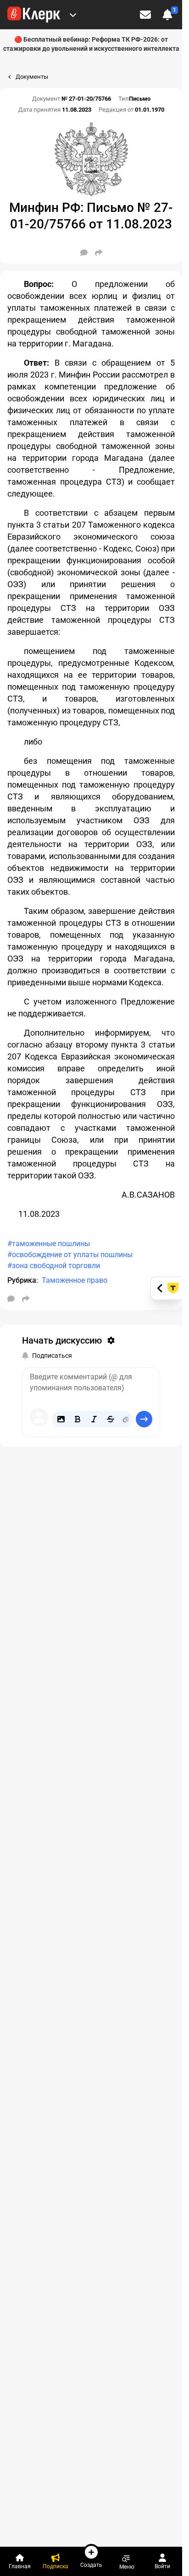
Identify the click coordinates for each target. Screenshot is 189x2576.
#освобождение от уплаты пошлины (70, 1255)
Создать (91, 2565)
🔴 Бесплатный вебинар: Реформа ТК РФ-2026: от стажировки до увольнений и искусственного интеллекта (91, 44)
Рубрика (22, 1280)
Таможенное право (75, 1280)
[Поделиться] (99, 253)
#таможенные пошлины (49, 1244)
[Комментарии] (84, 253)
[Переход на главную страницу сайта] (34, 15)
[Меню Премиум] (73, 15)
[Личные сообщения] (145, 15)
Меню (127, 2567)
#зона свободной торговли (54, 1266)
